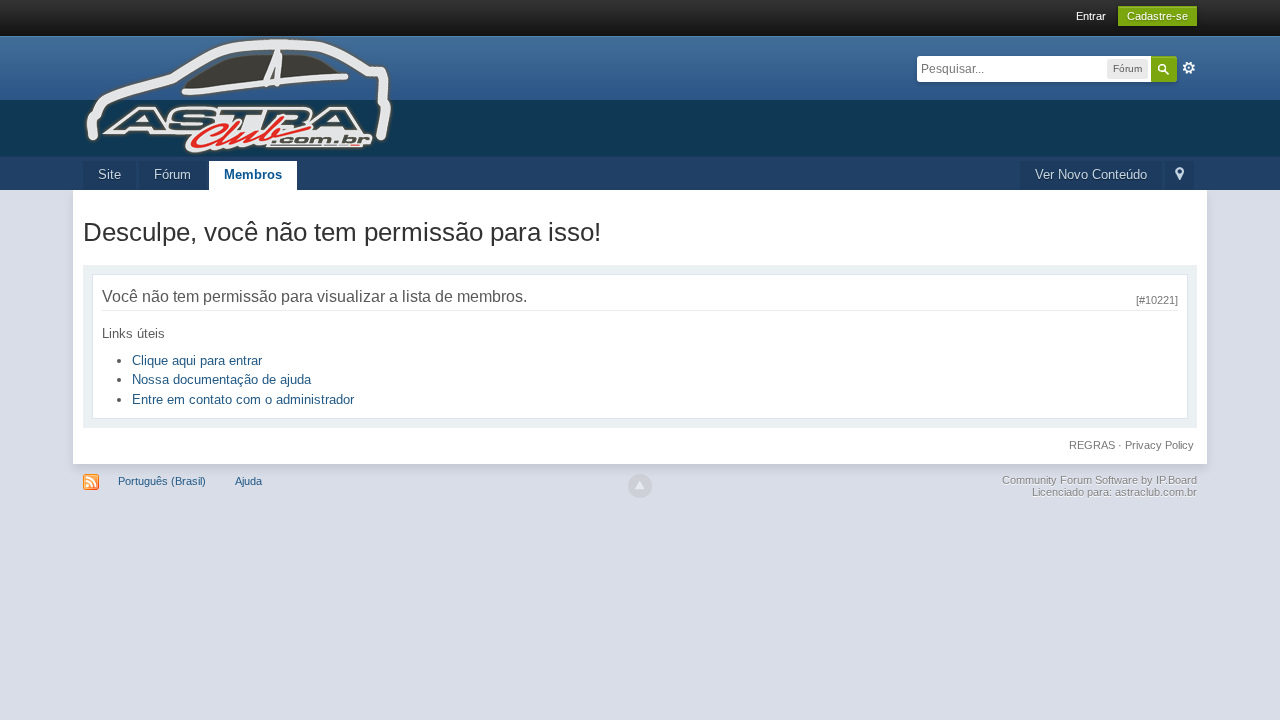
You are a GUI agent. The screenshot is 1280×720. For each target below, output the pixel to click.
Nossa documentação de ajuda (221, 379)
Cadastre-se (1157, 16)
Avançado (1189, 68)
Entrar (1091, 16)
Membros (253, 174)
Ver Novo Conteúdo (1091, 174)
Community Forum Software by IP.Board (1099, 480)
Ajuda (248, 481)
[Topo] (640, 486)
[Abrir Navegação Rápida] (1179, 175)
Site (109, 174)
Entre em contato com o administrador (243, 399)
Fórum (172, 174)
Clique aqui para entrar (197, 360)
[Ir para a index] (238, 94)
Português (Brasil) (162, 481)
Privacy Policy (1159, 445)
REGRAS (1092, 445)
